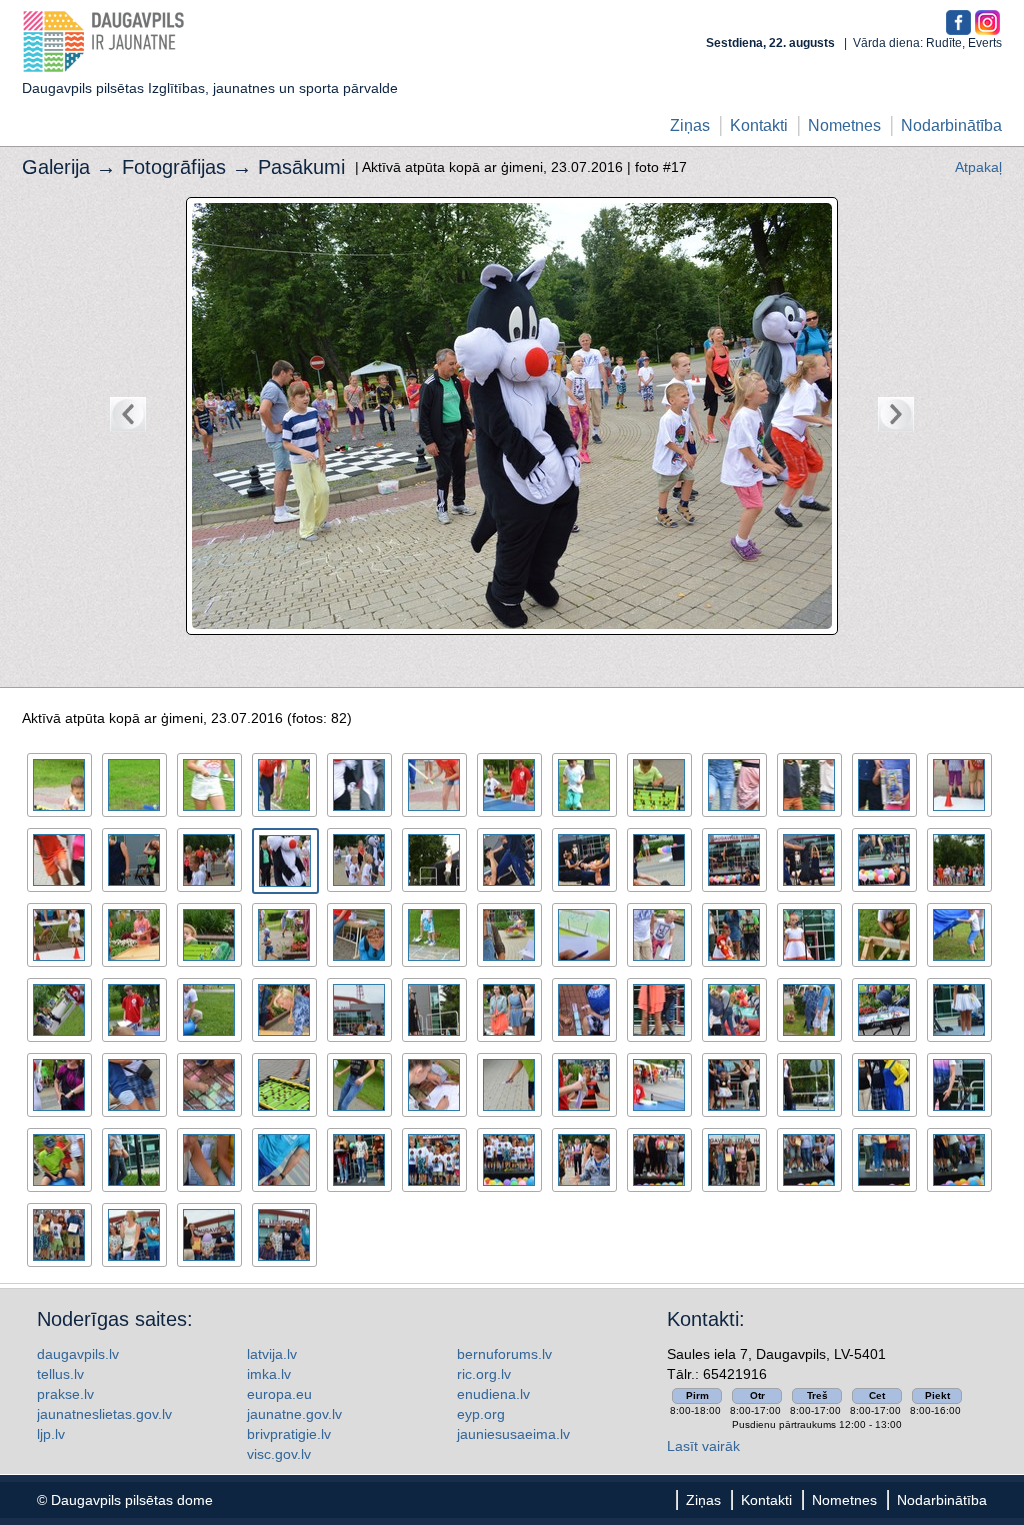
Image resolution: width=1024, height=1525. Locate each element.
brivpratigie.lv (289, 1434)
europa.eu (279, 1394)
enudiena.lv (493, 1394)
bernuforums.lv (504, 1354)
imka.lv (269, 1374)
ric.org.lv (484, 1374)
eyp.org (481, 1414)
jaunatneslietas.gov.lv (104, 1414)
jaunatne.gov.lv (294, 1414)
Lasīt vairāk (703, 1446)
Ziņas (690, 125)
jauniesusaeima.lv (513, 1434)
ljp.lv (51, 1434)
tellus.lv (60, 1374)
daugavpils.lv (78, 1354)
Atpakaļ (978, 167)
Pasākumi (301, 167)
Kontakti (759, 125)
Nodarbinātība (951, 125)
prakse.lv (65, 1394)
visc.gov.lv (279, 1454)
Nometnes (844, 125)
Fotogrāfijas (174, 167)
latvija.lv (272, 1354)
